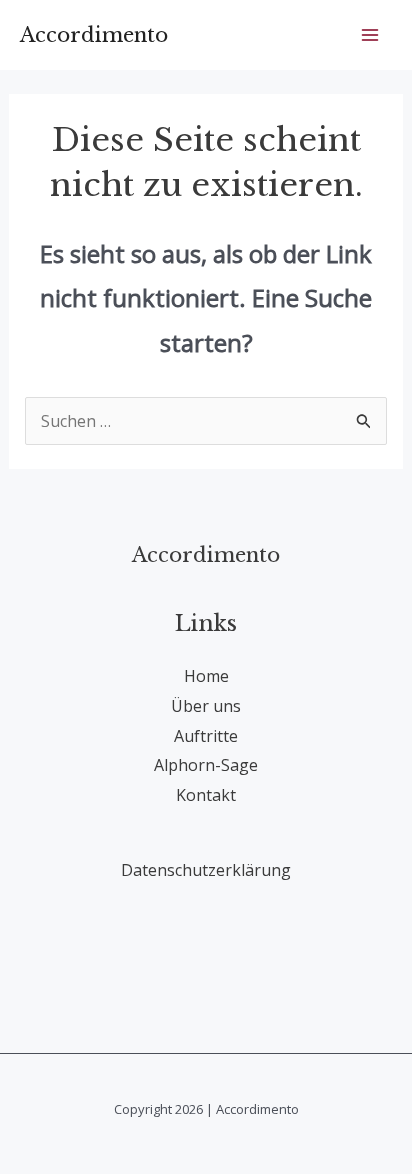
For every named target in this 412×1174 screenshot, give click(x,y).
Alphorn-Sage (206, 765)
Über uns (206, 706)
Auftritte (206, 736)
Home (206, 676)
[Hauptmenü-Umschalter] (370, 35)
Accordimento (94, 35)
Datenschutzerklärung (206, 870)
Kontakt (206, 795)
